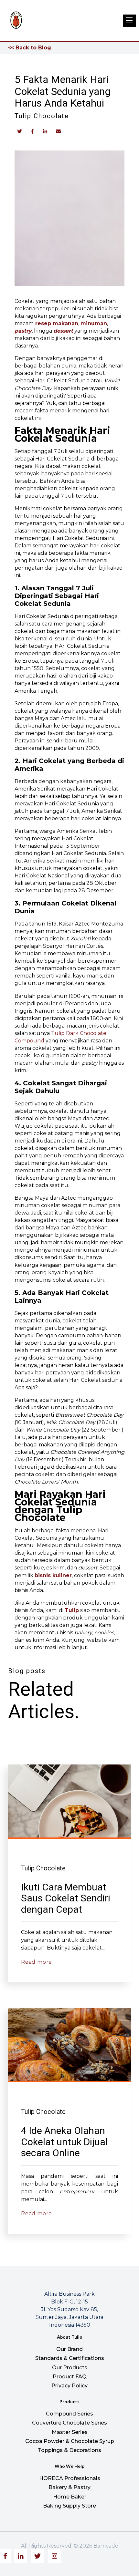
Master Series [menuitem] (70, 2432)
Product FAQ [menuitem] (70, 2377)
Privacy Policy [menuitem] (69, 2386)
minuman (94, 323)
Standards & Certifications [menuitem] (70, 2358)
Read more (37, 1962)
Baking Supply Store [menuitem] (69, 2506)
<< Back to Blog (30, 48)
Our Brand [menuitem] (69, 2349)
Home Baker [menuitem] (70, 2497)
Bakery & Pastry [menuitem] (69, 2487)
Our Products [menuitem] (70, 2368)
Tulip (72, 1610)
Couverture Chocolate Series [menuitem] (69, 2423)
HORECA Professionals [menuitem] (70, 2478)
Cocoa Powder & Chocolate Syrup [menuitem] (70, 2441)
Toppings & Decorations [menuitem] (69, 2450)
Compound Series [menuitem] (69, 2414)
